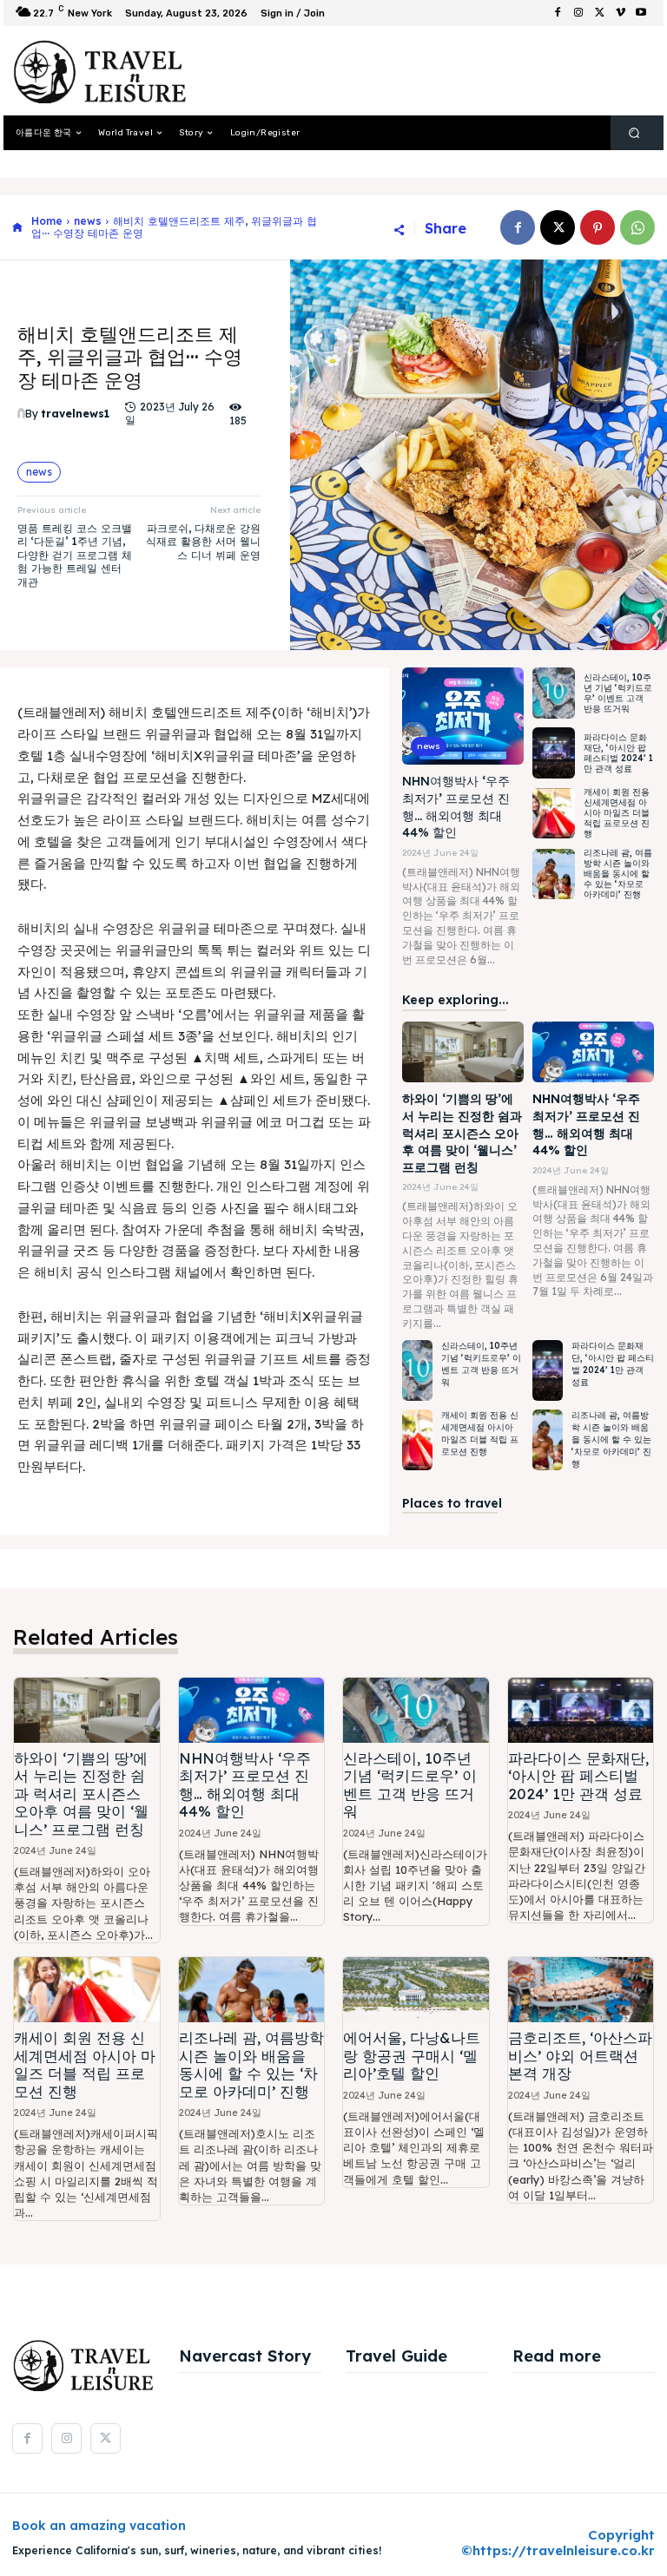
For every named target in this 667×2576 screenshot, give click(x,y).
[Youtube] (641, 13)
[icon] (17, 228)
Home (47, 221)
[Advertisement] (415, 71)
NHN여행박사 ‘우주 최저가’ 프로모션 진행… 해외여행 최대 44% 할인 (245, 1784)
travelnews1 (75, 414)
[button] (634, 133)
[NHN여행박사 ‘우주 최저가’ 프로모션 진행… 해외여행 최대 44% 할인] (463, 716)
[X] (599, 13)
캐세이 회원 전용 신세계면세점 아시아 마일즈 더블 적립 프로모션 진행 (617, 813)
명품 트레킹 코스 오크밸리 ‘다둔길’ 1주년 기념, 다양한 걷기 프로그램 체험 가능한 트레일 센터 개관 (75, 555)
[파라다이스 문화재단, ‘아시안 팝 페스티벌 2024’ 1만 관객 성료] (554, 753)
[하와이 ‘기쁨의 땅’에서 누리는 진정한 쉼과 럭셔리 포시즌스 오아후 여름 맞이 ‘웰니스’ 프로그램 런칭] (463, 1052)
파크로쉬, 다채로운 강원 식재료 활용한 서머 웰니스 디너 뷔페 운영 (203, 542)
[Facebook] (558, 13)
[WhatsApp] (637, 227)
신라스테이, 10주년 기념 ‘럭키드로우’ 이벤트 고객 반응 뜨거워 (618, 693)
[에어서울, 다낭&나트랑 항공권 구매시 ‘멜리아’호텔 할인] (416, 1990)
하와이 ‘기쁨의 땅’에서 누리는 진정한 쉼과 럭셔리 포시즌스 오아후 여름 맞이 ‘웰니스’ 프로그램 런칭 (462, 1133)
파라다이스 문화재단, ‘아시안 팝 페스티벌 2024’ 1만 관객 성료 (618, 753)
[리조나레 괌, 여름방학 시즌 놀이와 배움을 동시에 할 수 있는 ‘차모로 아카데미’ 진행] (554, 874)
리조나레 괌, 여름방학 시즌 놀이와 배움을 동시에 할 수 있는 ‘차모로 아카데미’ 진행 (618, 874)
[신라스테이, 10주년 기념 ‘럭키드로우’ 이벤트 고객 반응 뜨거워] (554, 693)
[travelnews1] (21, 414)
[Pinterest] (598, 227)
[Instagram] (578, 13)
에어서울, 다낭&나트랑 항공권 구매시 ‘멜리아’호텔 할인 (412, 2055)
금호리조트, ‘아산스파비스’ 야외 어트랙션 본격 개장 (580, 2055)
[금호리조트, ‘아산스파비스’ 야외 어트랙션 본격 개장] (581, 1990)
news (88, 221)
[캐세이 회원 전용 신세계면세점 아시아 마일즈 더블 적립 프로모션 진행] (554, 814)
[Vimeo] (620, 13)
